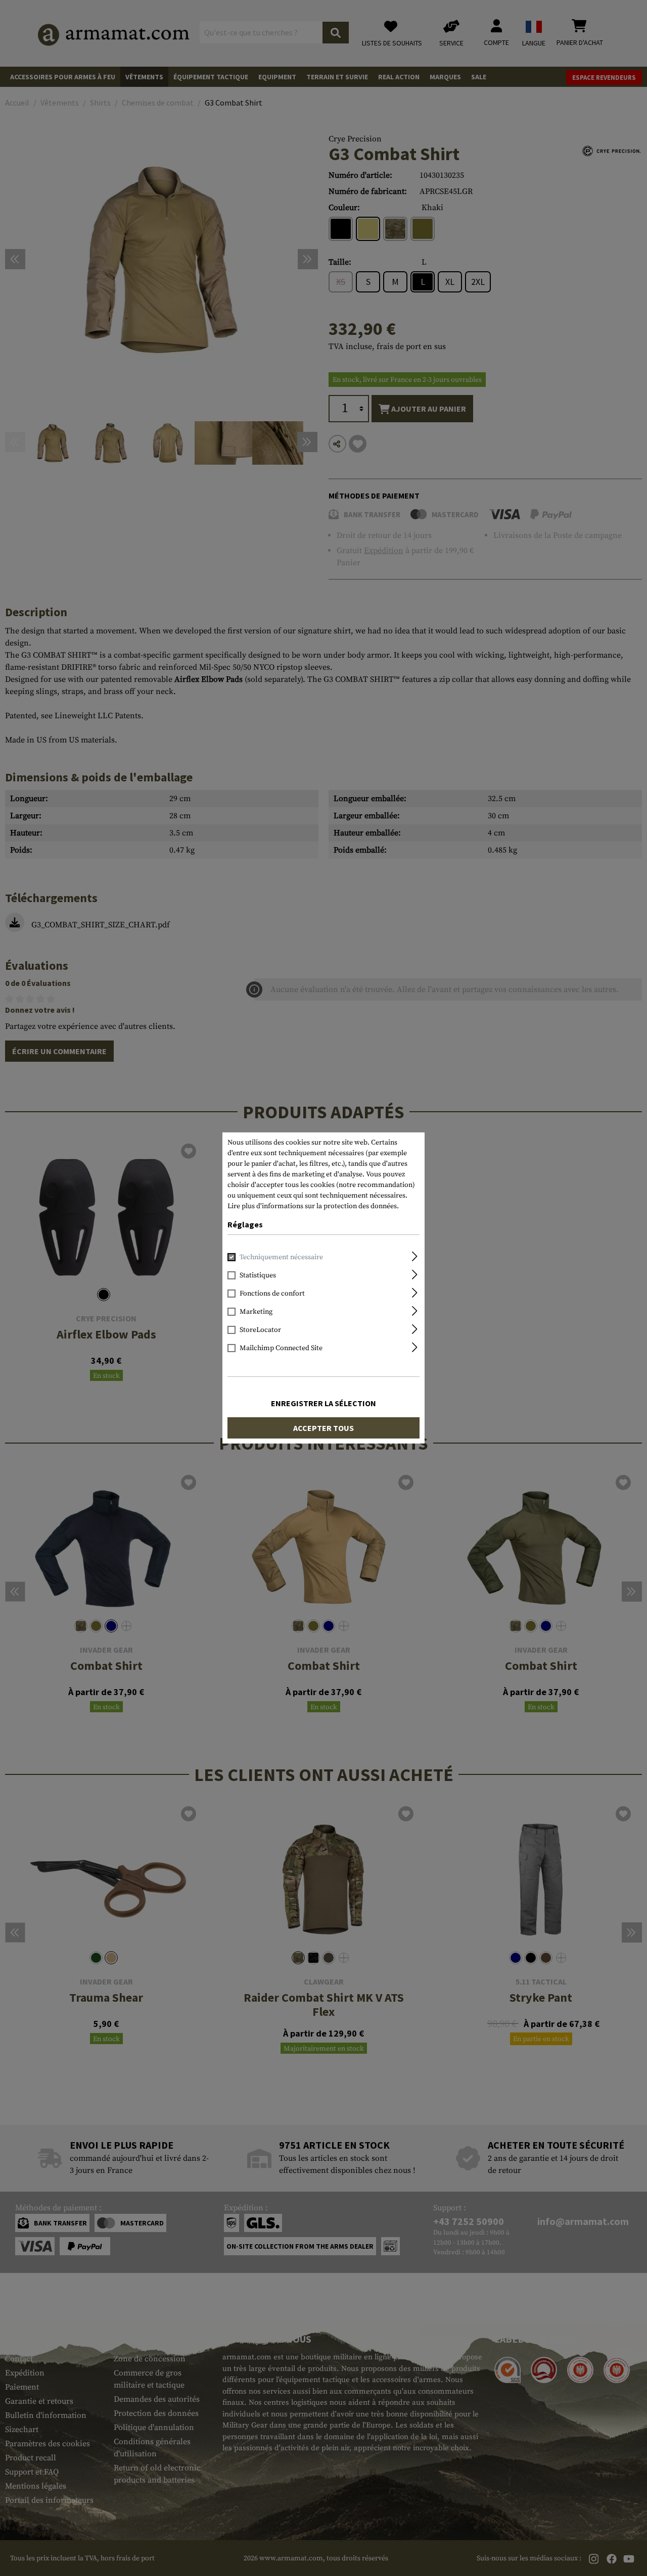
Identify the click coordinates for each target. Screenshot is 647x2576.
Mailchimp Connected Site (281, 1348)
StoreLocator (260, 1330)
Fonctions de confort (272, 1294)
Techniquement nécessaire (281, 1257)
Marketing (256, 1312)
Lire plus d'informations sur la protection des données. (313, 1206)
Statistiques (258, 1275)
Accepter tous (323, 1428)
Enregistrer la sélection (323, 1403)
